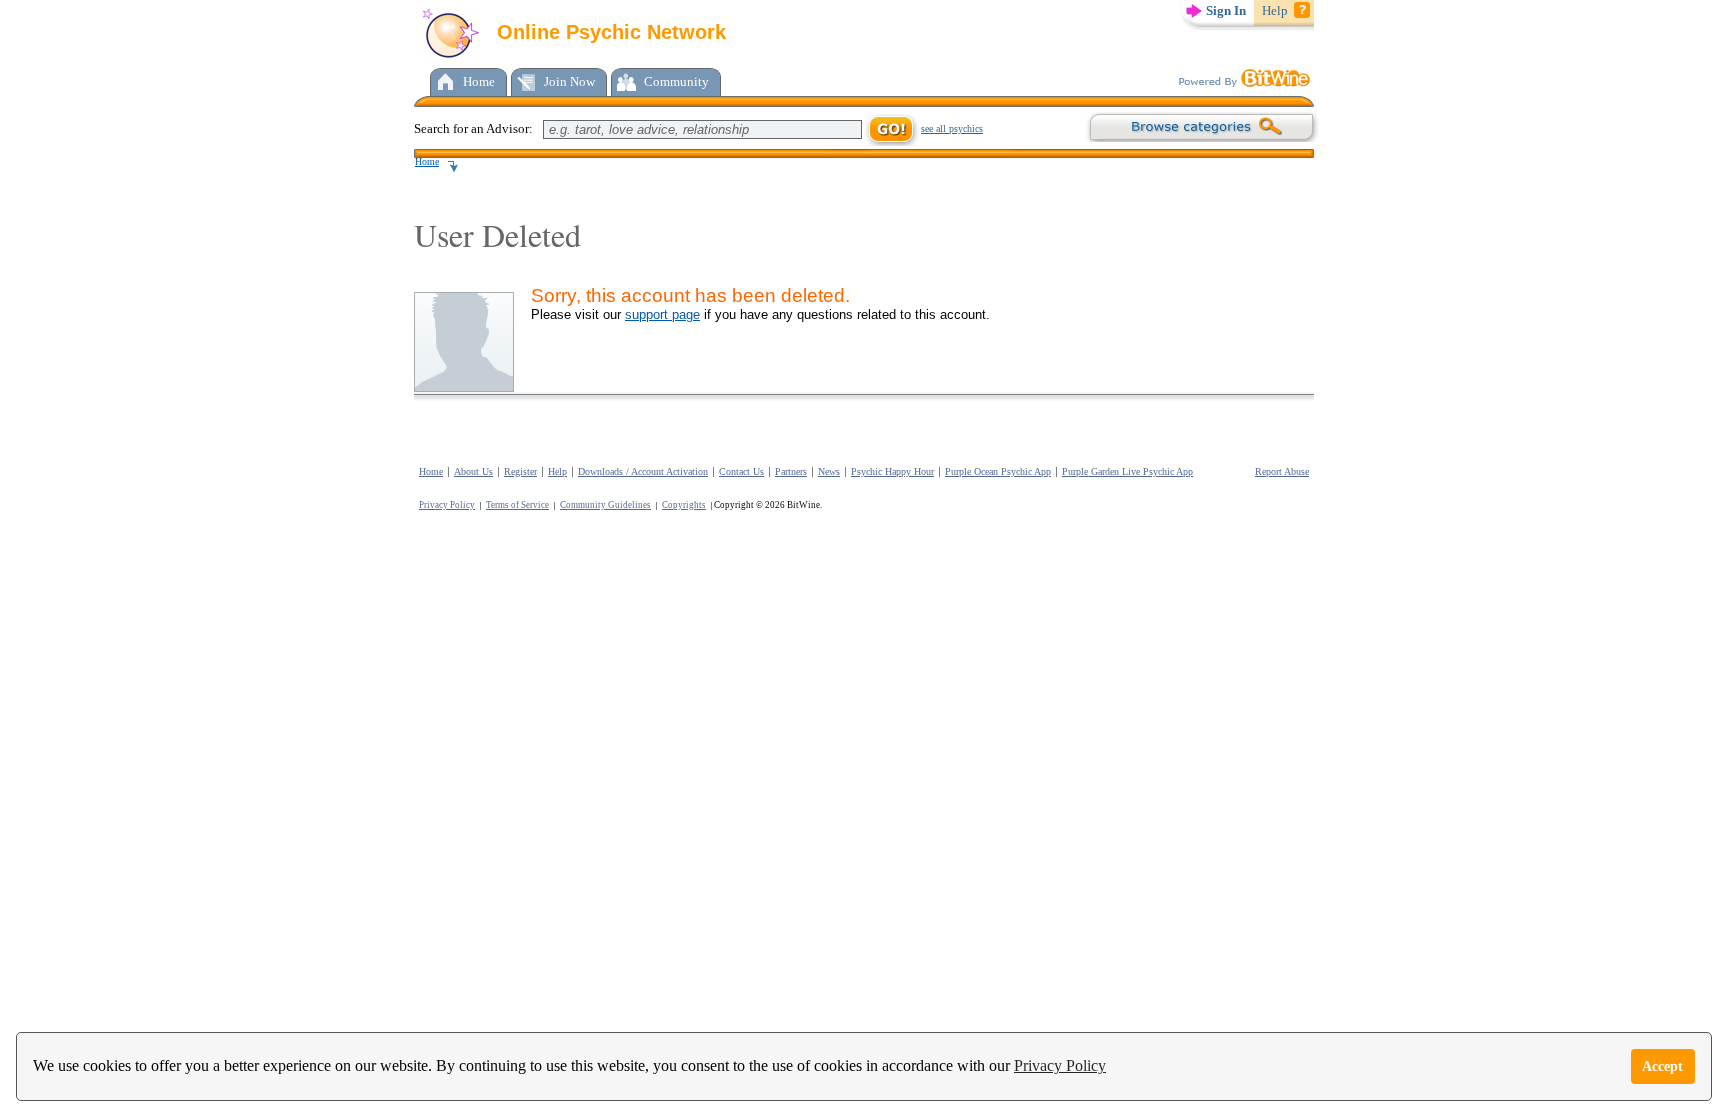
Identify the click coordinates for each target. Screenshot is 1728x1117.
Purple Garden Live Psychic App (1127, 471)
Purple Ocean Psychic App (998, 471)
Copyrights (684, 505)
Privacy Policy (1060, 1065)
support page (662, 314)
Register (520, 471)
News (829, 471)
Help (1275, 10)
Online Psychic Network (608, 32)
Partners (791, 471)
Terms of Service (517, 505)
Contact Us (741, 471)
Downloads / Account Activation (643, 471)
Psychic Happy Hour (892, 471)
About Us (473, 471)
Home (479, 81)
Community (676, 81)
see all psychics (952, 128)
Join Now (569, 81)
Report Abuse (1282, 471)
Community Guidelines (605, 505)
